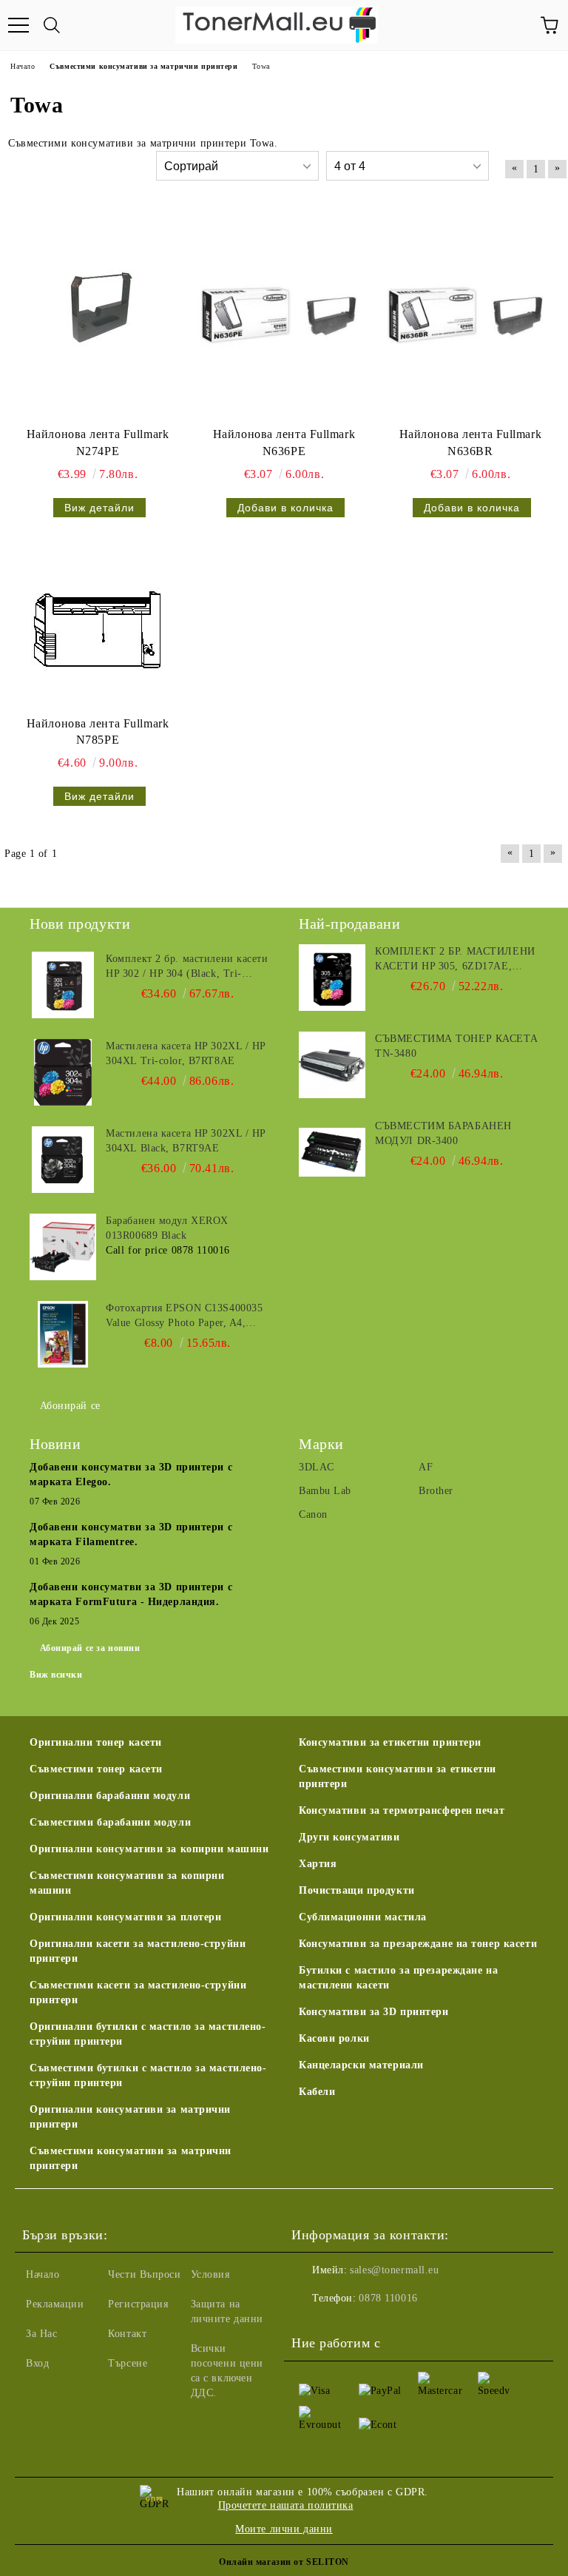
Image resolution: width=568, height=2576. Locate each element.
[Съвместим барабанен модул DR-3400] (332, 1152)
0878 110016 (388, 2298)
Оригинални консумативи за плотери (125, 1917)
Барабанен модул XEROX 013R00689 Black (167, 1228)
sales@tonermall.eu (394, 2270)
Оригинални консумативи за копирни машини (149, 1849)
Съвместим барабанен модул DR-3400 (443, 1133)
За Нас (41, 2334)
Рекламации (55, 2304)
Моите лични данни (284, 2529)
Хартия (318, 1864)
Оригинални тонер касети (96, 1742)
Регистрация (138, 2304)
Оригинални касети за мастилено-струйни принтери (138, 1951)
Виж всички (56, 1675)
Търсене (128, 2363)
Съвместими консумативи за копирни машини (127, 1883)
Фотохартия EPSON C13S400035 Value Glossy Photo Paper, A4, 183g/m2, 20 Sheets (184, 1316)
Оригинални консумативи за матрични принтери (130, 2117)
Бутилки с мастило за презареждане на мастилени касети (398, 1978)
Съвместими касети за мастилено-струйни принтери (138, 1992)
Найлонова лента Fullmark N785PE (98, 732)
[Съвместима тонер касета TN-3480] (332, 1065)
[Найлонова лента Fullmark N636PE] (284, 314)
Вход (37, 2363)
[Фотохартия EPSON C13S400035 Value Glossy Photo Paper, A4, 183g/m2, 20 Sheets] (63, 1334)
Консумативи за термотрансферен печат (402, 1810)
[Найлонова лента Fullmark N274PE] (98, 314)
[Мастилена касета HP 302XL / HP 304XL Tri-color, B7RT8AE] (63, 1072)
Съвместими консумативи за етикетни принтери (398, 1776)
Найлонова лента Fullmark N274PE (98, 443)
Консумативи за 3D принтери (374, 2012)
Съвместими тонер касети (96, 1769)
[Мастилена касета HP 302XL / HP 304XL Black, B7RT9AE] (63, 1160)
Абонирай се (70, 1406)
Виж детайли (99, 508)
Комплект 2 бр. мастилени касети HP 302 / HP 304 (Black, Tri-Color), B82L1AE (187, 967)
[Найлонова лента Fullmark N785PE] (98, 630)
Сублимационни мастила (363, 1917)
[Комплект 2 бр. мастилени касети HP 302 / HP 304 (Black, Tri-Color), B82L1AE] (63, 985)
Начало (43, 2274)
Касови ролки (334, 2038)
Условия (210, 2274)
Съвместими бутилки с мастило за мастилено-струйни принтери (148, 2075)
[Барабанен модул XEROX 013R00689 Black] (63, 1247)
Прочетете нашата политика (286, 2505)
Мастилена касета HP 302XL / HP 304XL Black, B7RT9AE (186, 1141)
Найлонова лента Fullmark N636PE (284, 443)
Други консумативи (349, 1837)
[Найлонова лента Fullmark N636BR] (470, 314)
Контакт (127, 2334)
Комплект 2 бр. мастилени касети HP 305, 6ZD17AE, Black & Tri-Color (455, 960)
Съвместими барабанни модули (110, 1822)
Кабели (317, 2092)
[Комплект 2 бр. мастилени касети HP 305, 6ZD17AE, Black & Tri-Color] (332, 978)
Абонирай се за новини (90, 1648)
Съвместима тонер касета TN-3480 (456, 1046)
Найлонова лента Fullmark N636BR (470, 443)
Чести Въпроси (144, 2274)
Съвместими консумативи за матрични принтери (131, 2158)
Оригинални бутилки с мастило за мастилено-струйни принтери (148, 2034)
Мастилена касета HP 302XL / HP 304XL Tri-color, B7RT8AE (186, 1053)
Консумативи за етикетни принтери (390, 1742)
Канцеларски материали (361, 2065)
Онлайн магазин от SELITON (284, 2562)
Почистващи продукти (357, 1890)
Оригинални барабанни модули (110, 1796)
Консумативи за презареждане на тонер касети (418, 1944)
